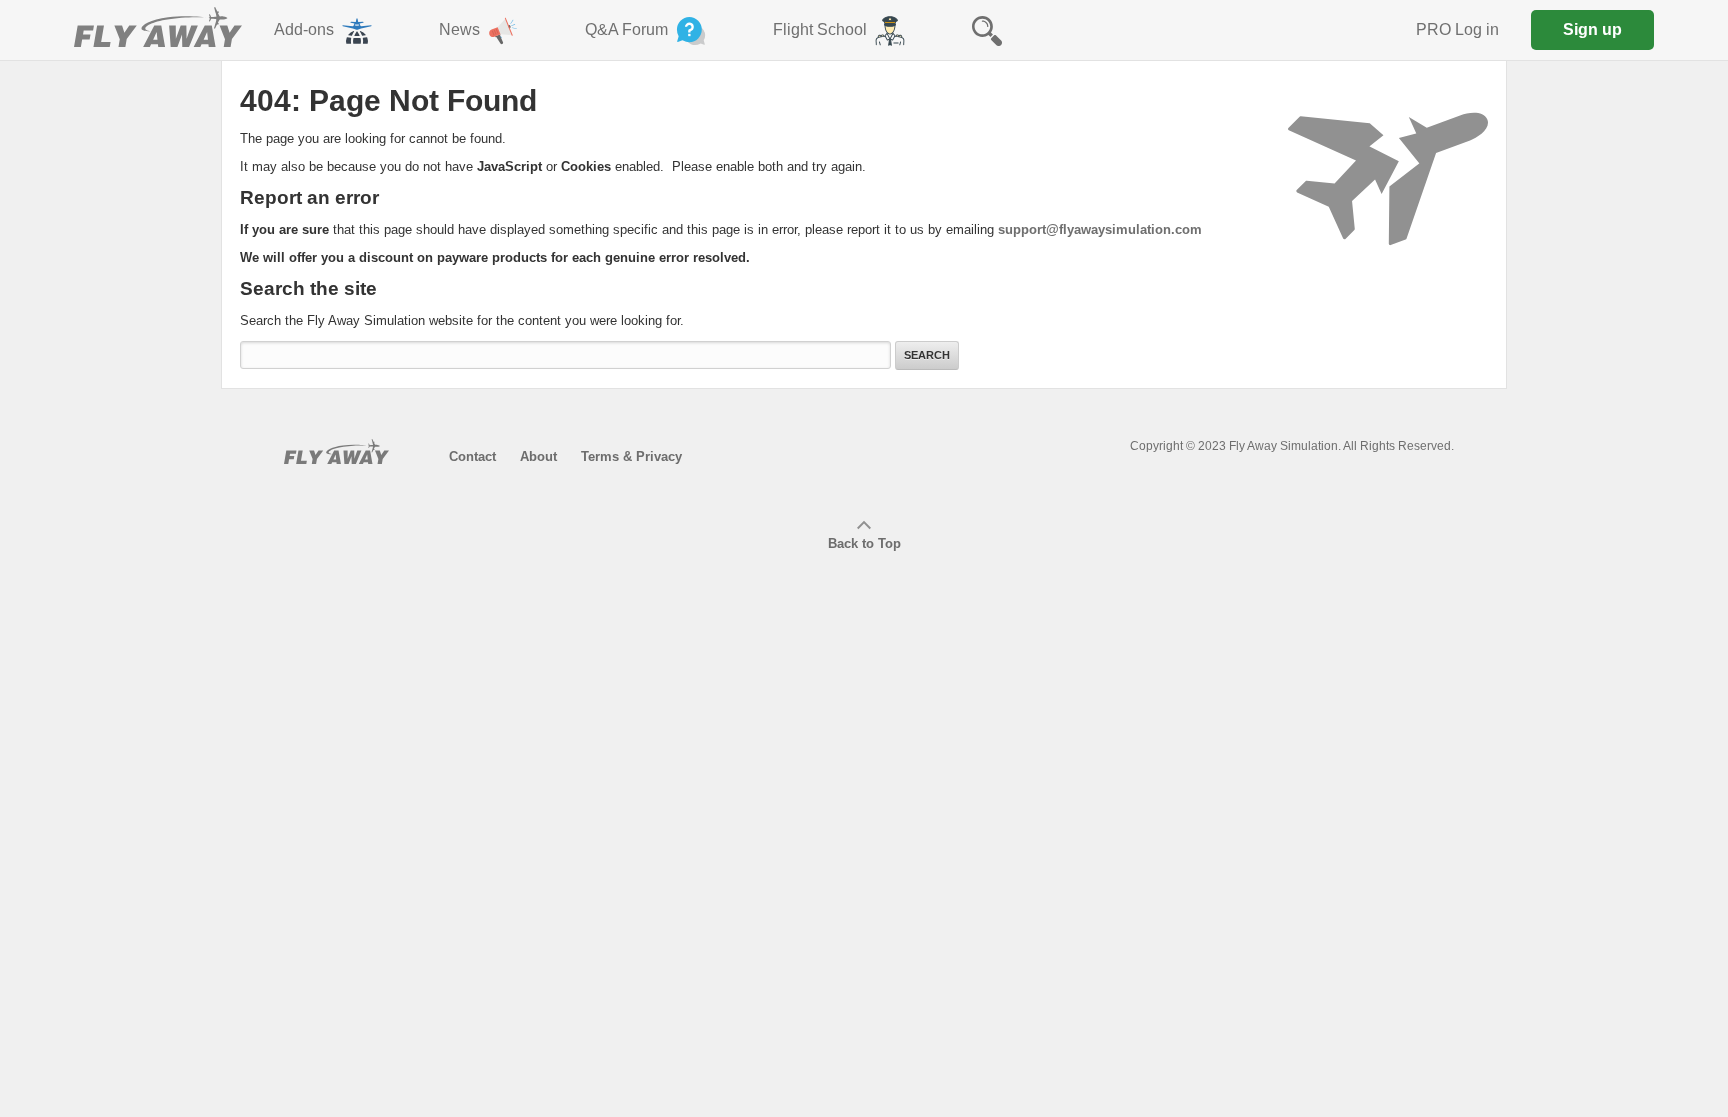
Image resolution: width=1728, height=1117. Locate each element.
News (459, 29)
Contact (472, 456)
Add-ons (304, 29)
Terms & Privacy (631, 456)
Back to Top (864, 543)
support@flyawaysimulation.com (1100, 229)
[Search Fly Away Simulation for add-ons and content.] (987, 30)
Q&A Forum (626, 29)
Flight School (820, 29)
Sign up (1592, 29)
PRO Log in (1457, 29)
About (538, 456)
